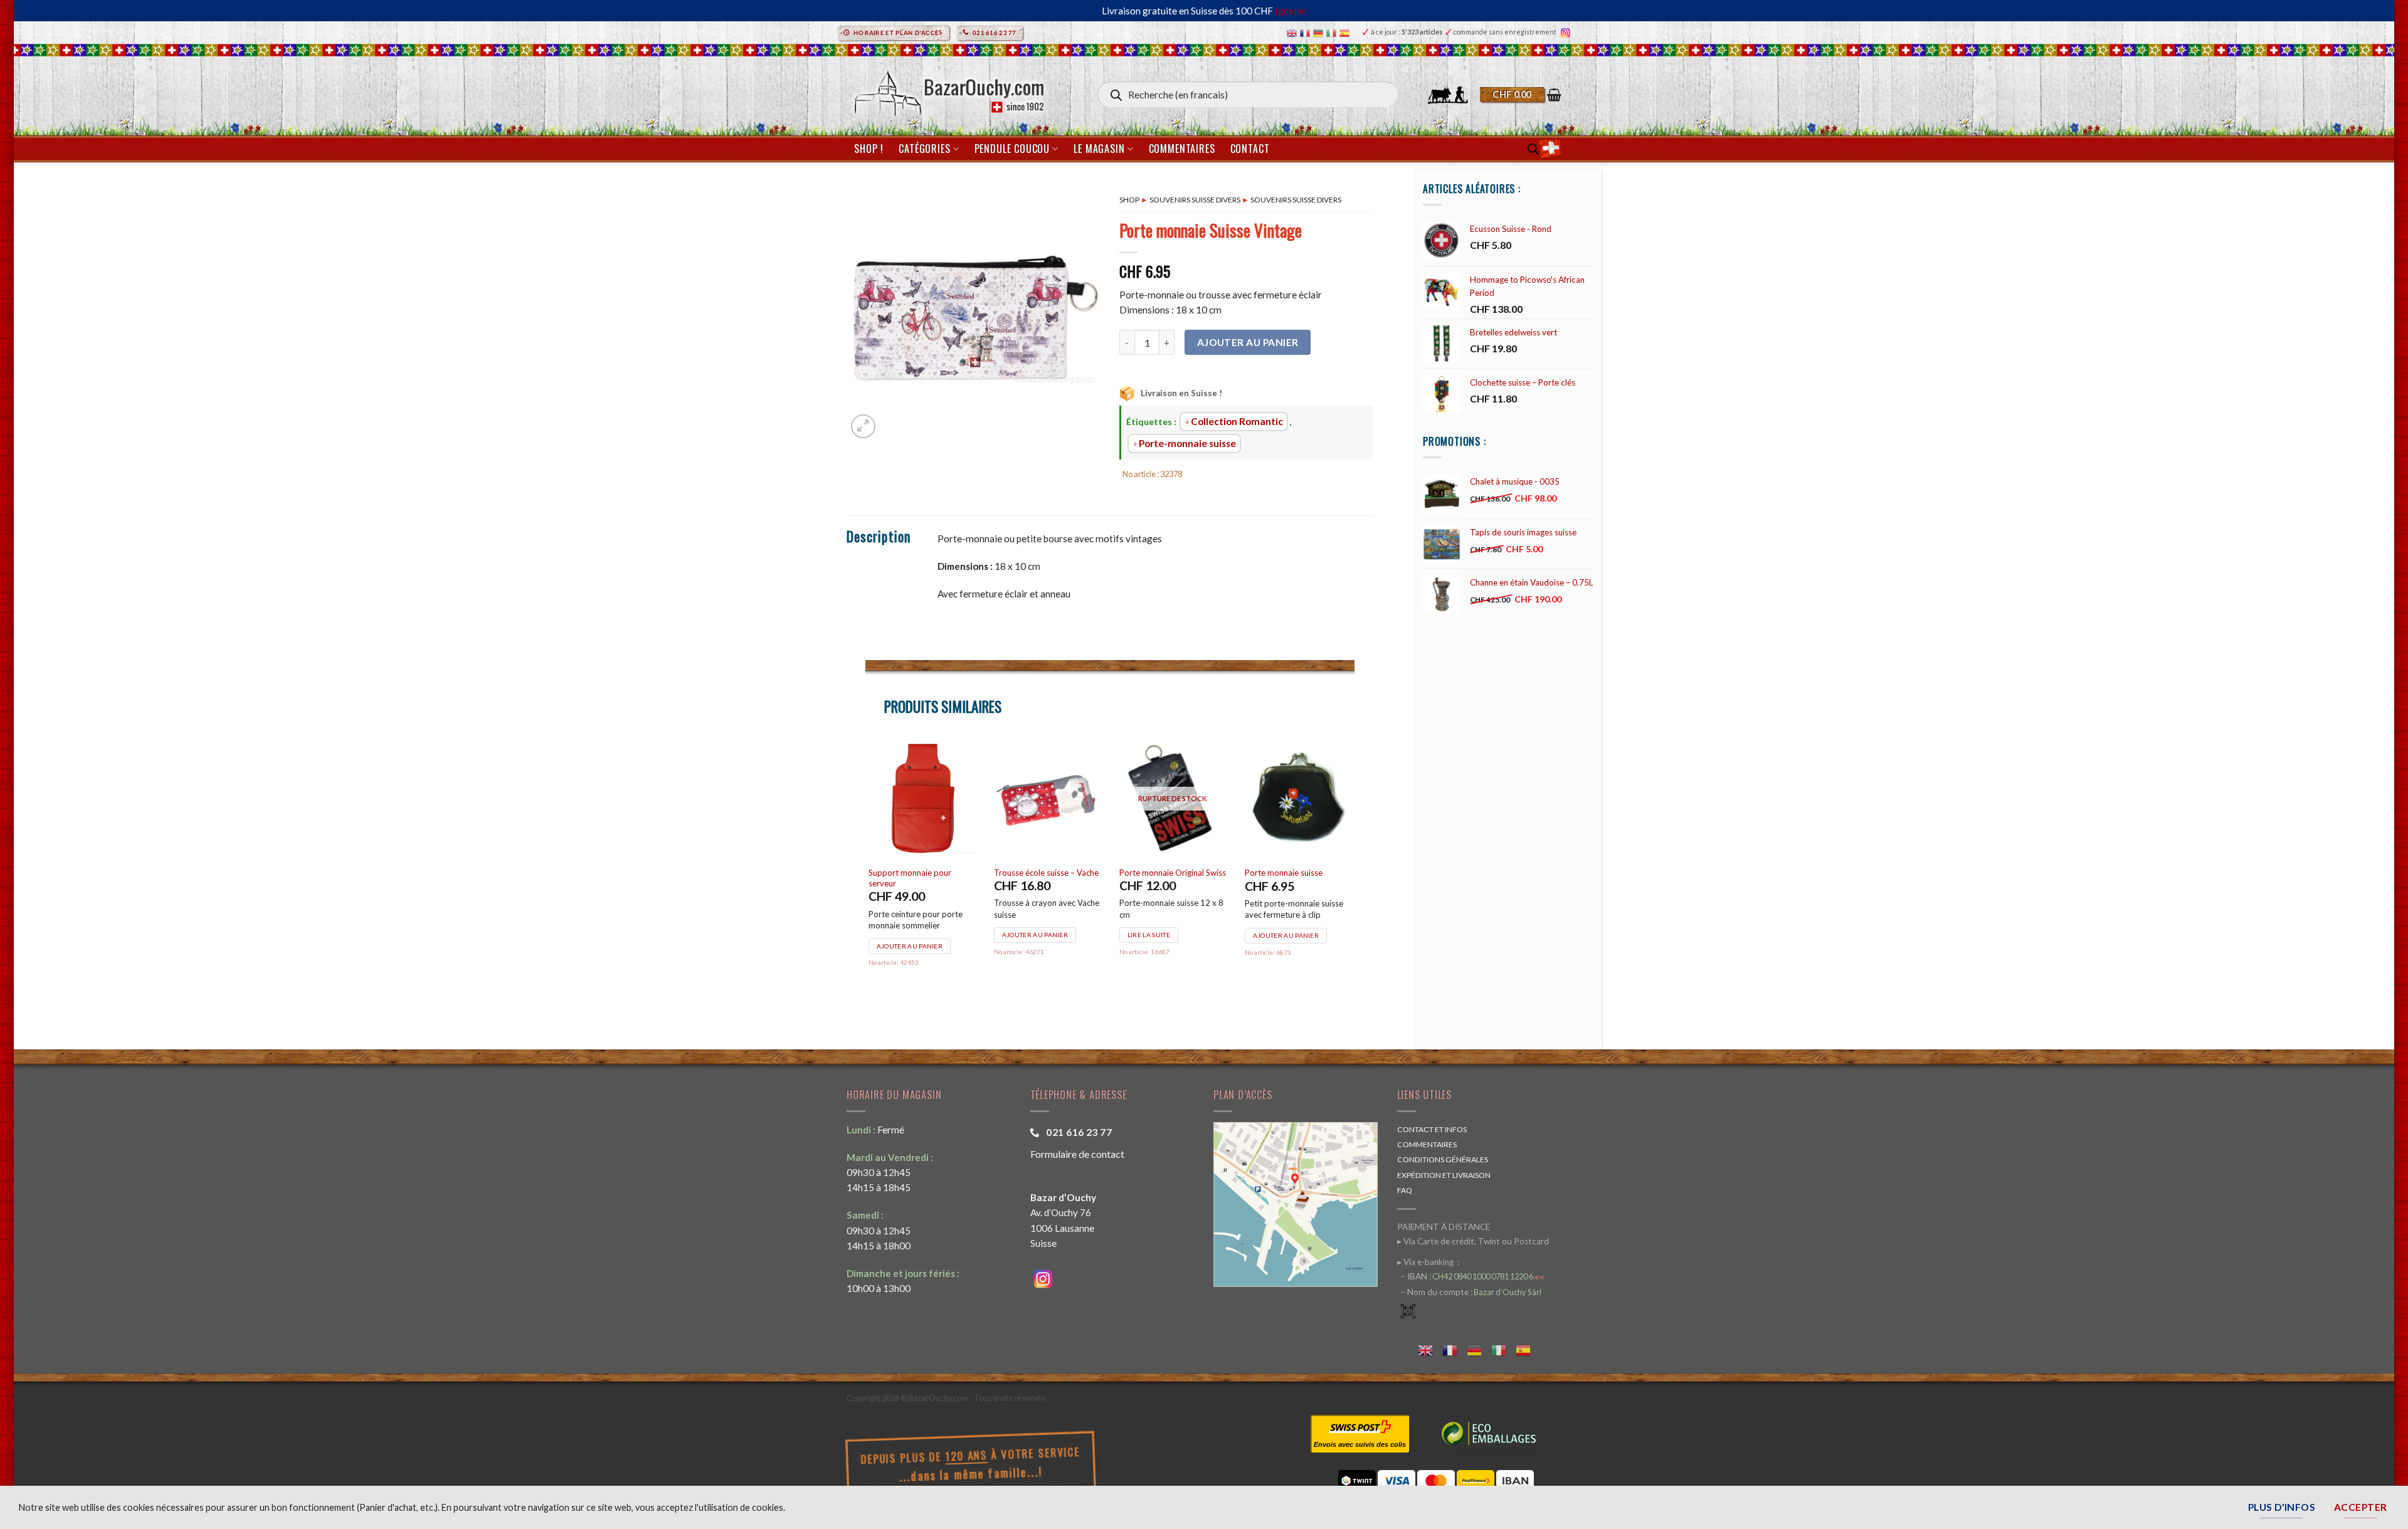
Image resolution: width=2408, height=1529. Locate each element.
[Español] (1346, 32)
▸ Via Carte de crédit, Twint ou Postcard (1473, 1241)
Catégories (924, 149)
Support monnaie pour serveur (910, 878)
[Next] (1354, 876)
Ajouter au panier (1248, 342)
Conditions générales (1443, 1159)
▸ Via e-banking (1426, 1262)
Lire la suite (1149, 935)
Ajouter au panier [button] (910, 946)
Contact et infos (1432, 1129)
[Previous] (866, 876)
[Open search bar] (1533, 149)
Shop (1129, 200)
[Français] (1307, 32)
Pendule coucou (1012, 149)
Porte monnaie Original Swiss (1173, 873)
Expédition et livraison (1444, 1175)
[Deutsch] (1320, 32)
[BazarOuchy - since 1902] (948, 89)
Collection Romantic (1237, 421)
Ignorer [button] (1291, 11)
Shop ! (869, 149)
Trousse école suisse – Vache (1046, 873)
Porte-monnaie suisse (1187, 443)
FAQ (1405, 1190)
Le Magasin (1099, 149)
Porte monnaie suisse (1284, 873)
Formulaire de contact (1077, 1154)
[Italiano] (1333, 32)
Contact (1250, 149)
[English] (1293, 32)
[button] (1521, 95)
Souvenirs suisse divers (1195, 200)
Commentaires (1182, 149)
